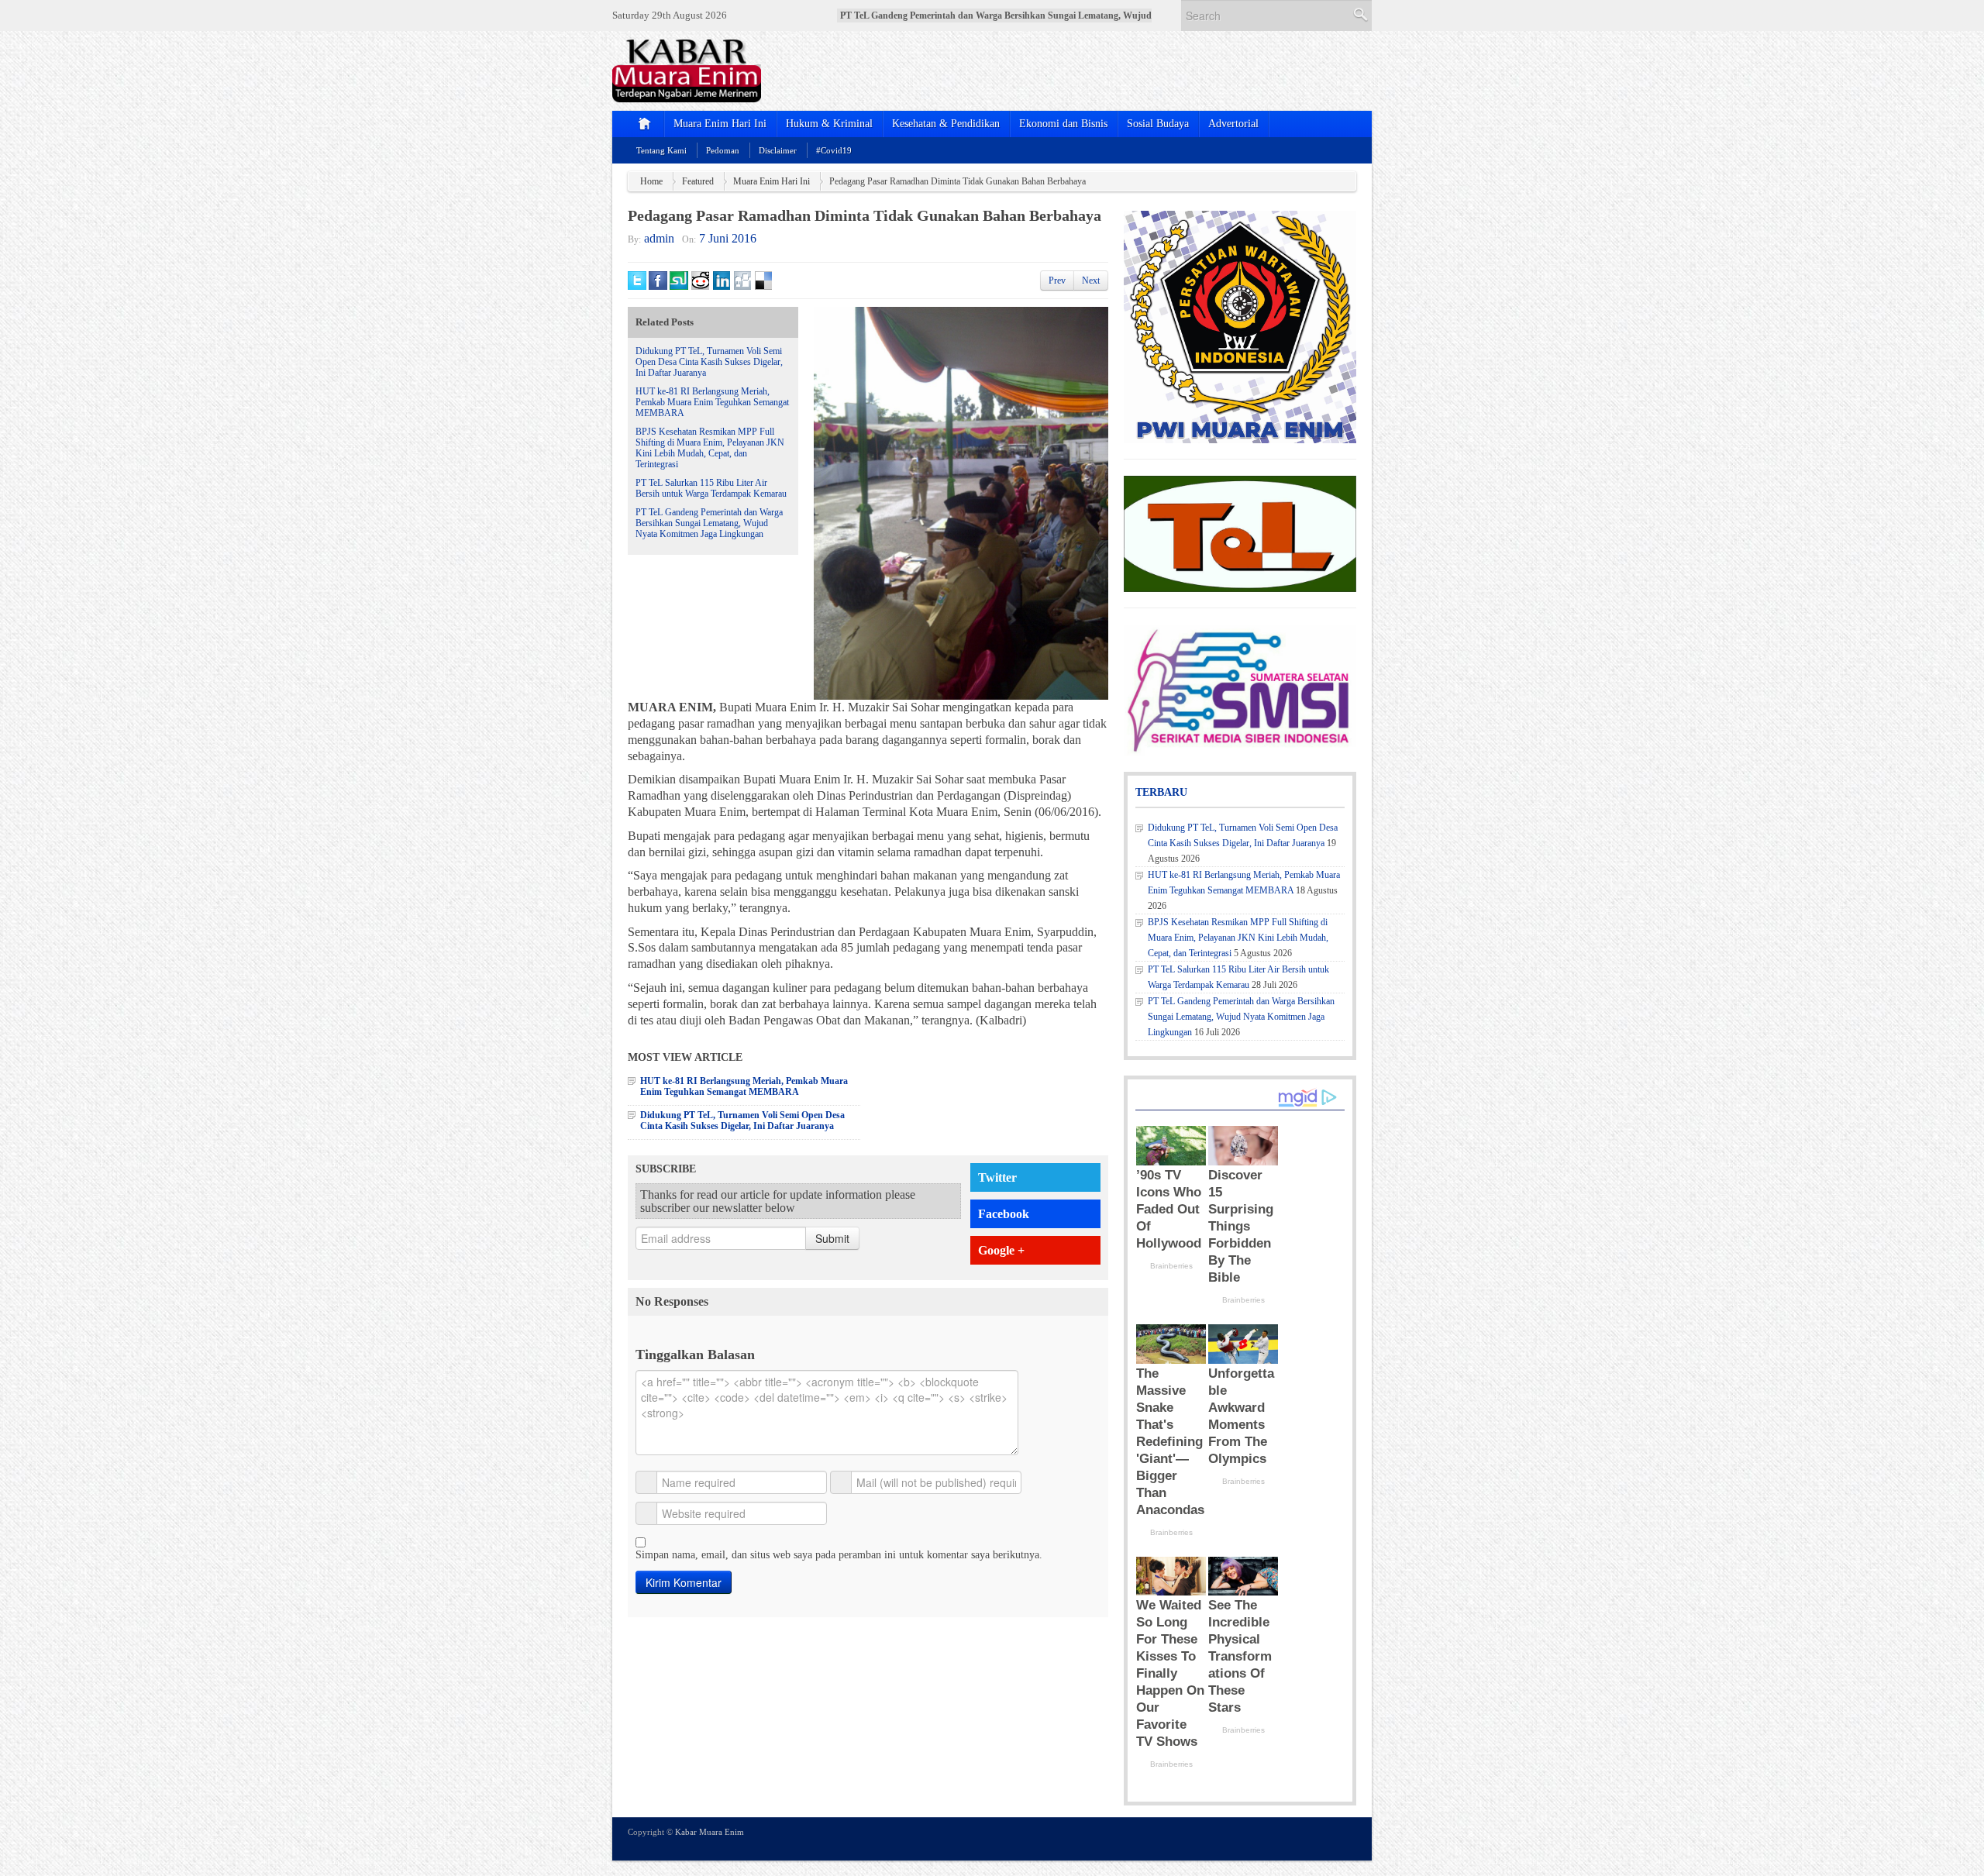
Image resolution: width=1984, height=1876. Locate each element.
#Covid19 (834, 150)
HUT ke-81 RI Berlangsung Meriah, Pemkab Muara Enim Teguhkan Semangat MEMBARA (712, 402)
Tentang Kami (661, 150)
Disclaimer (778, 150)
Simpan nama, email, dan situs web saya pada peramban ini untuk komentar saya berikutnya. (839, 1555)
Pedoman (723, 150)
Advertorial (1233, 124)
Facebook (1004, 1214)
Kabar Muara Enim (710, 1832)
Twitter (997, 1177)
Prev (1057, 281)
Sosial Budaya (1158, 124)
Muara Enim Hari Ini (720, 124)
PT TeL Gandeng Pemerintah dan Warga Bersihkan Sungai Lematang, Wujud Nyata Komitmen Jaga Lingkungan (709, 523)
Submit (832, 1238)
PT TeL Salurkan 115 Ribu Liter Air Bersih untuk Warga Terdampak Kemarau (711, 488)
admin (659, 238)
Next (1091, 281)
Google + (1001, 1250)
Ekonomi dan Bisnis (1063, 124)
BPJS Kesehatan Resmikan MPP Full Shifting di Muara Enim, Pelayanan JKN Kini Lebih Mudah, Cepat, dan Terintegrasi (710, 448)
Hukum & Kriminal (829, 124)
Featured (698, 181)
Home (651, 181)
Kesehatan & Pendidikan (946, 124)
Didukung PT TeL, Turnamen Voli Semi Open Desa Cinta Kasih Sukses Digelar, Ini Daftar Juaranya (709, 362)
